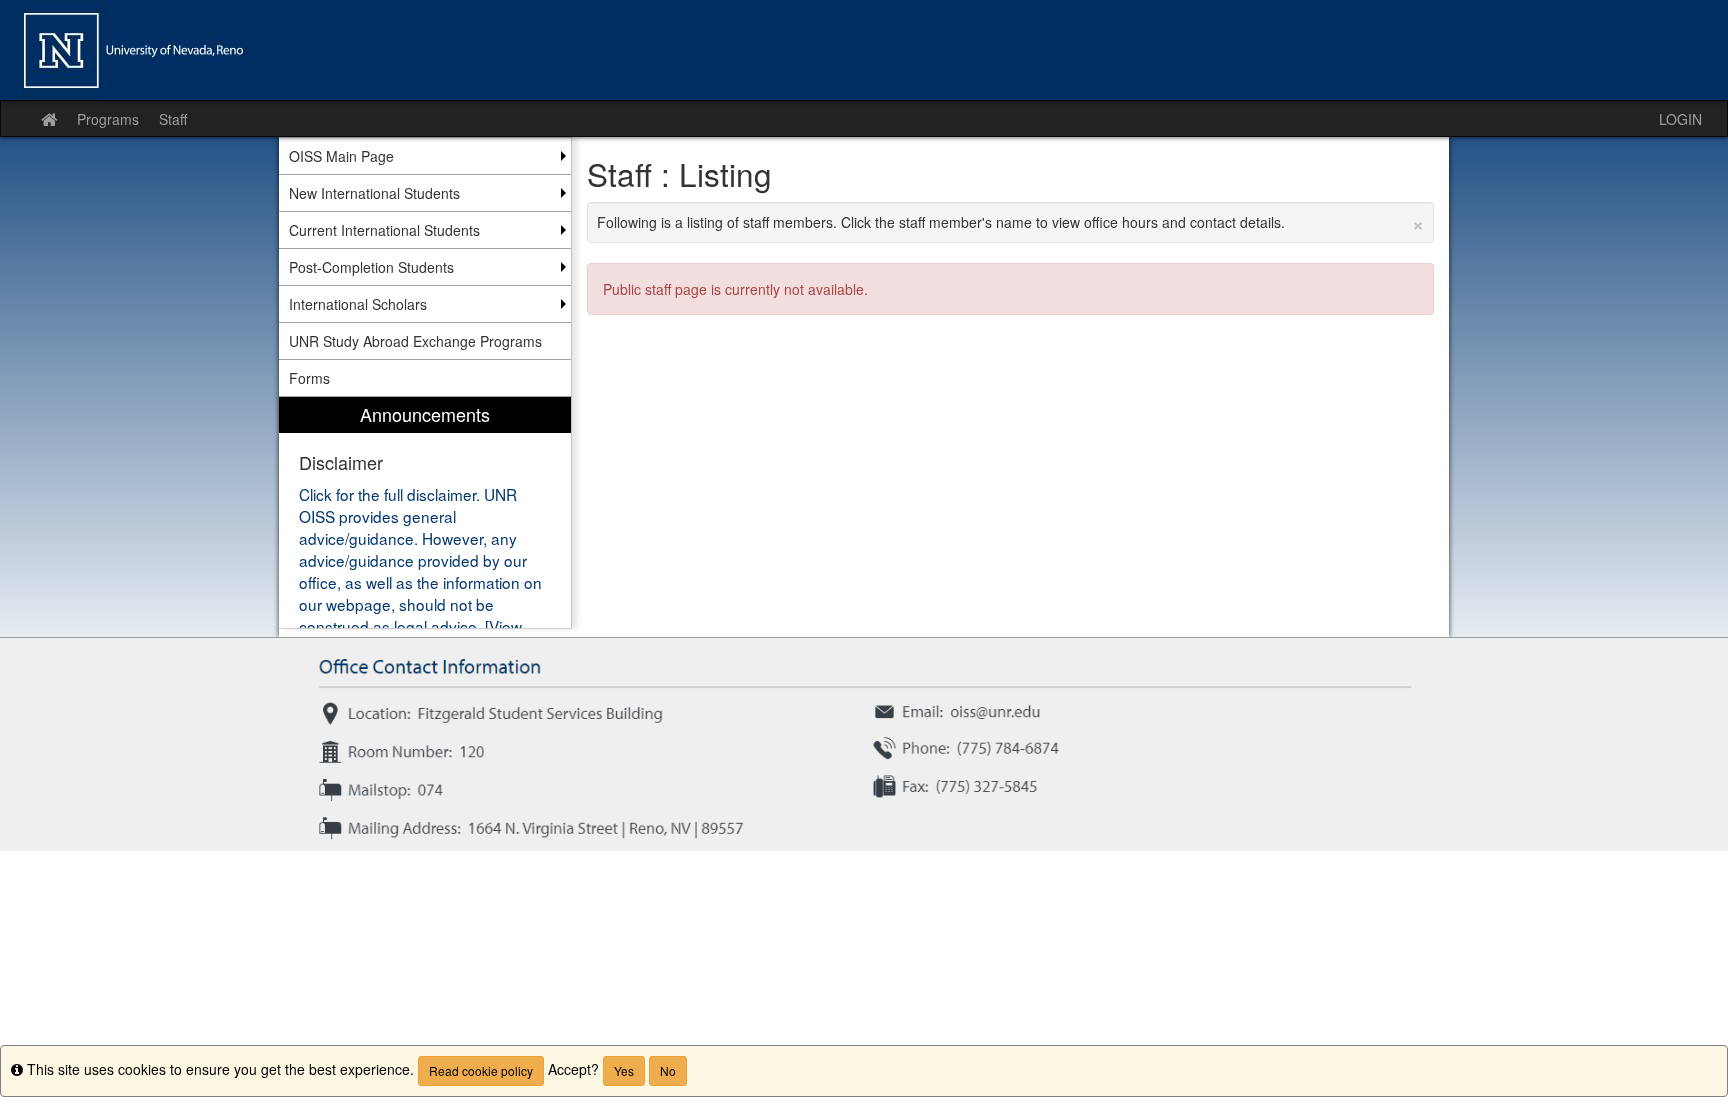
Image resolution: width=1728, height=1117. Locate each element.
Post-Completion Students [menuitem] (371, 267)
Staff (173, 119)
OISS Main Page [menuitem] (341, 156)
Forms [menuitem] (309, 378)
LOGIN (1680, 119)
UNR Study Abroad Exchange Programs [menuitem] (415, 341)
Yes (624, 1070)
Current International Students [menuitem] (384, 230)
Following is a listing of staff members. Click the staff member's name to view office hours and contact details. (1011, 222)
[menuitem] (425, 512)
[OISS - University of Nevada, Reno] (864, 50)
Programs (108, 119)
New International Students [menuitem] (374, 193)
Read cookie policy (481, 1070)
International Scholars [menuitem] (358, 304)
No (668, 1070)
